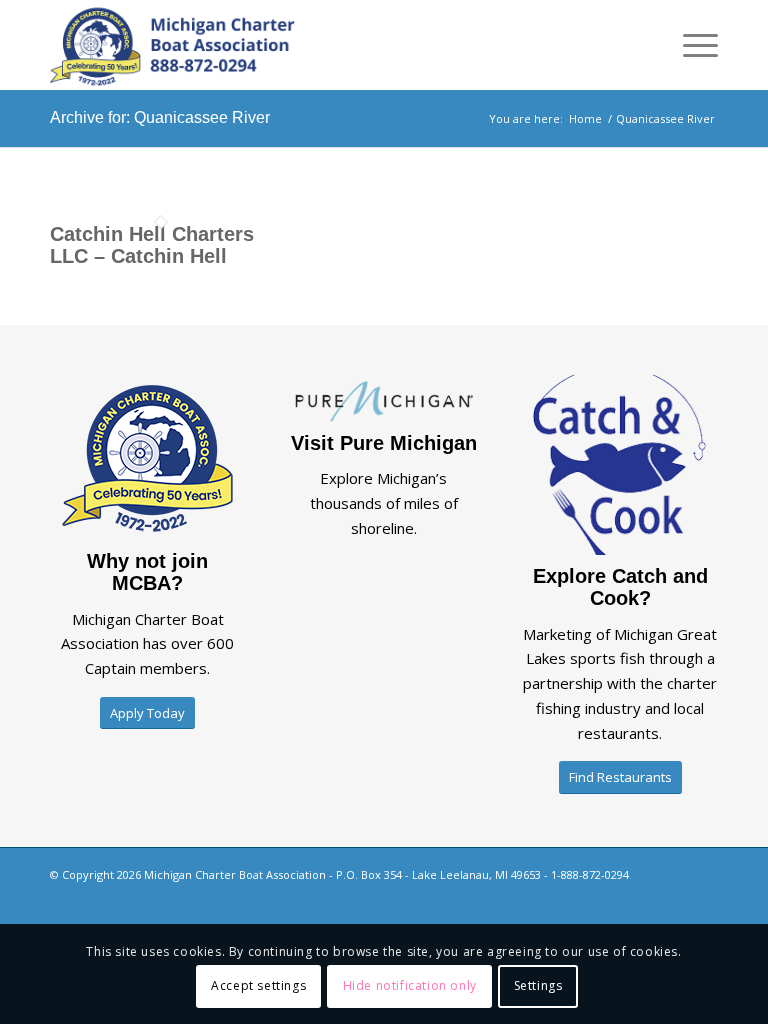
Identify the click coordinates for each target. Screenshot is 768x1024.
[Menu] (690, 45)
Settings (538, 985)
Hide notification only (410, 985)
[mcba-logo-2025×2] (172, 45)
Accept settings (258, 985)
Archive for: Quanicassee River (160, 117)
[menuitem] (690, 45)
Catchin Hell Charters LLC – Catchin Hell (152, 245)
